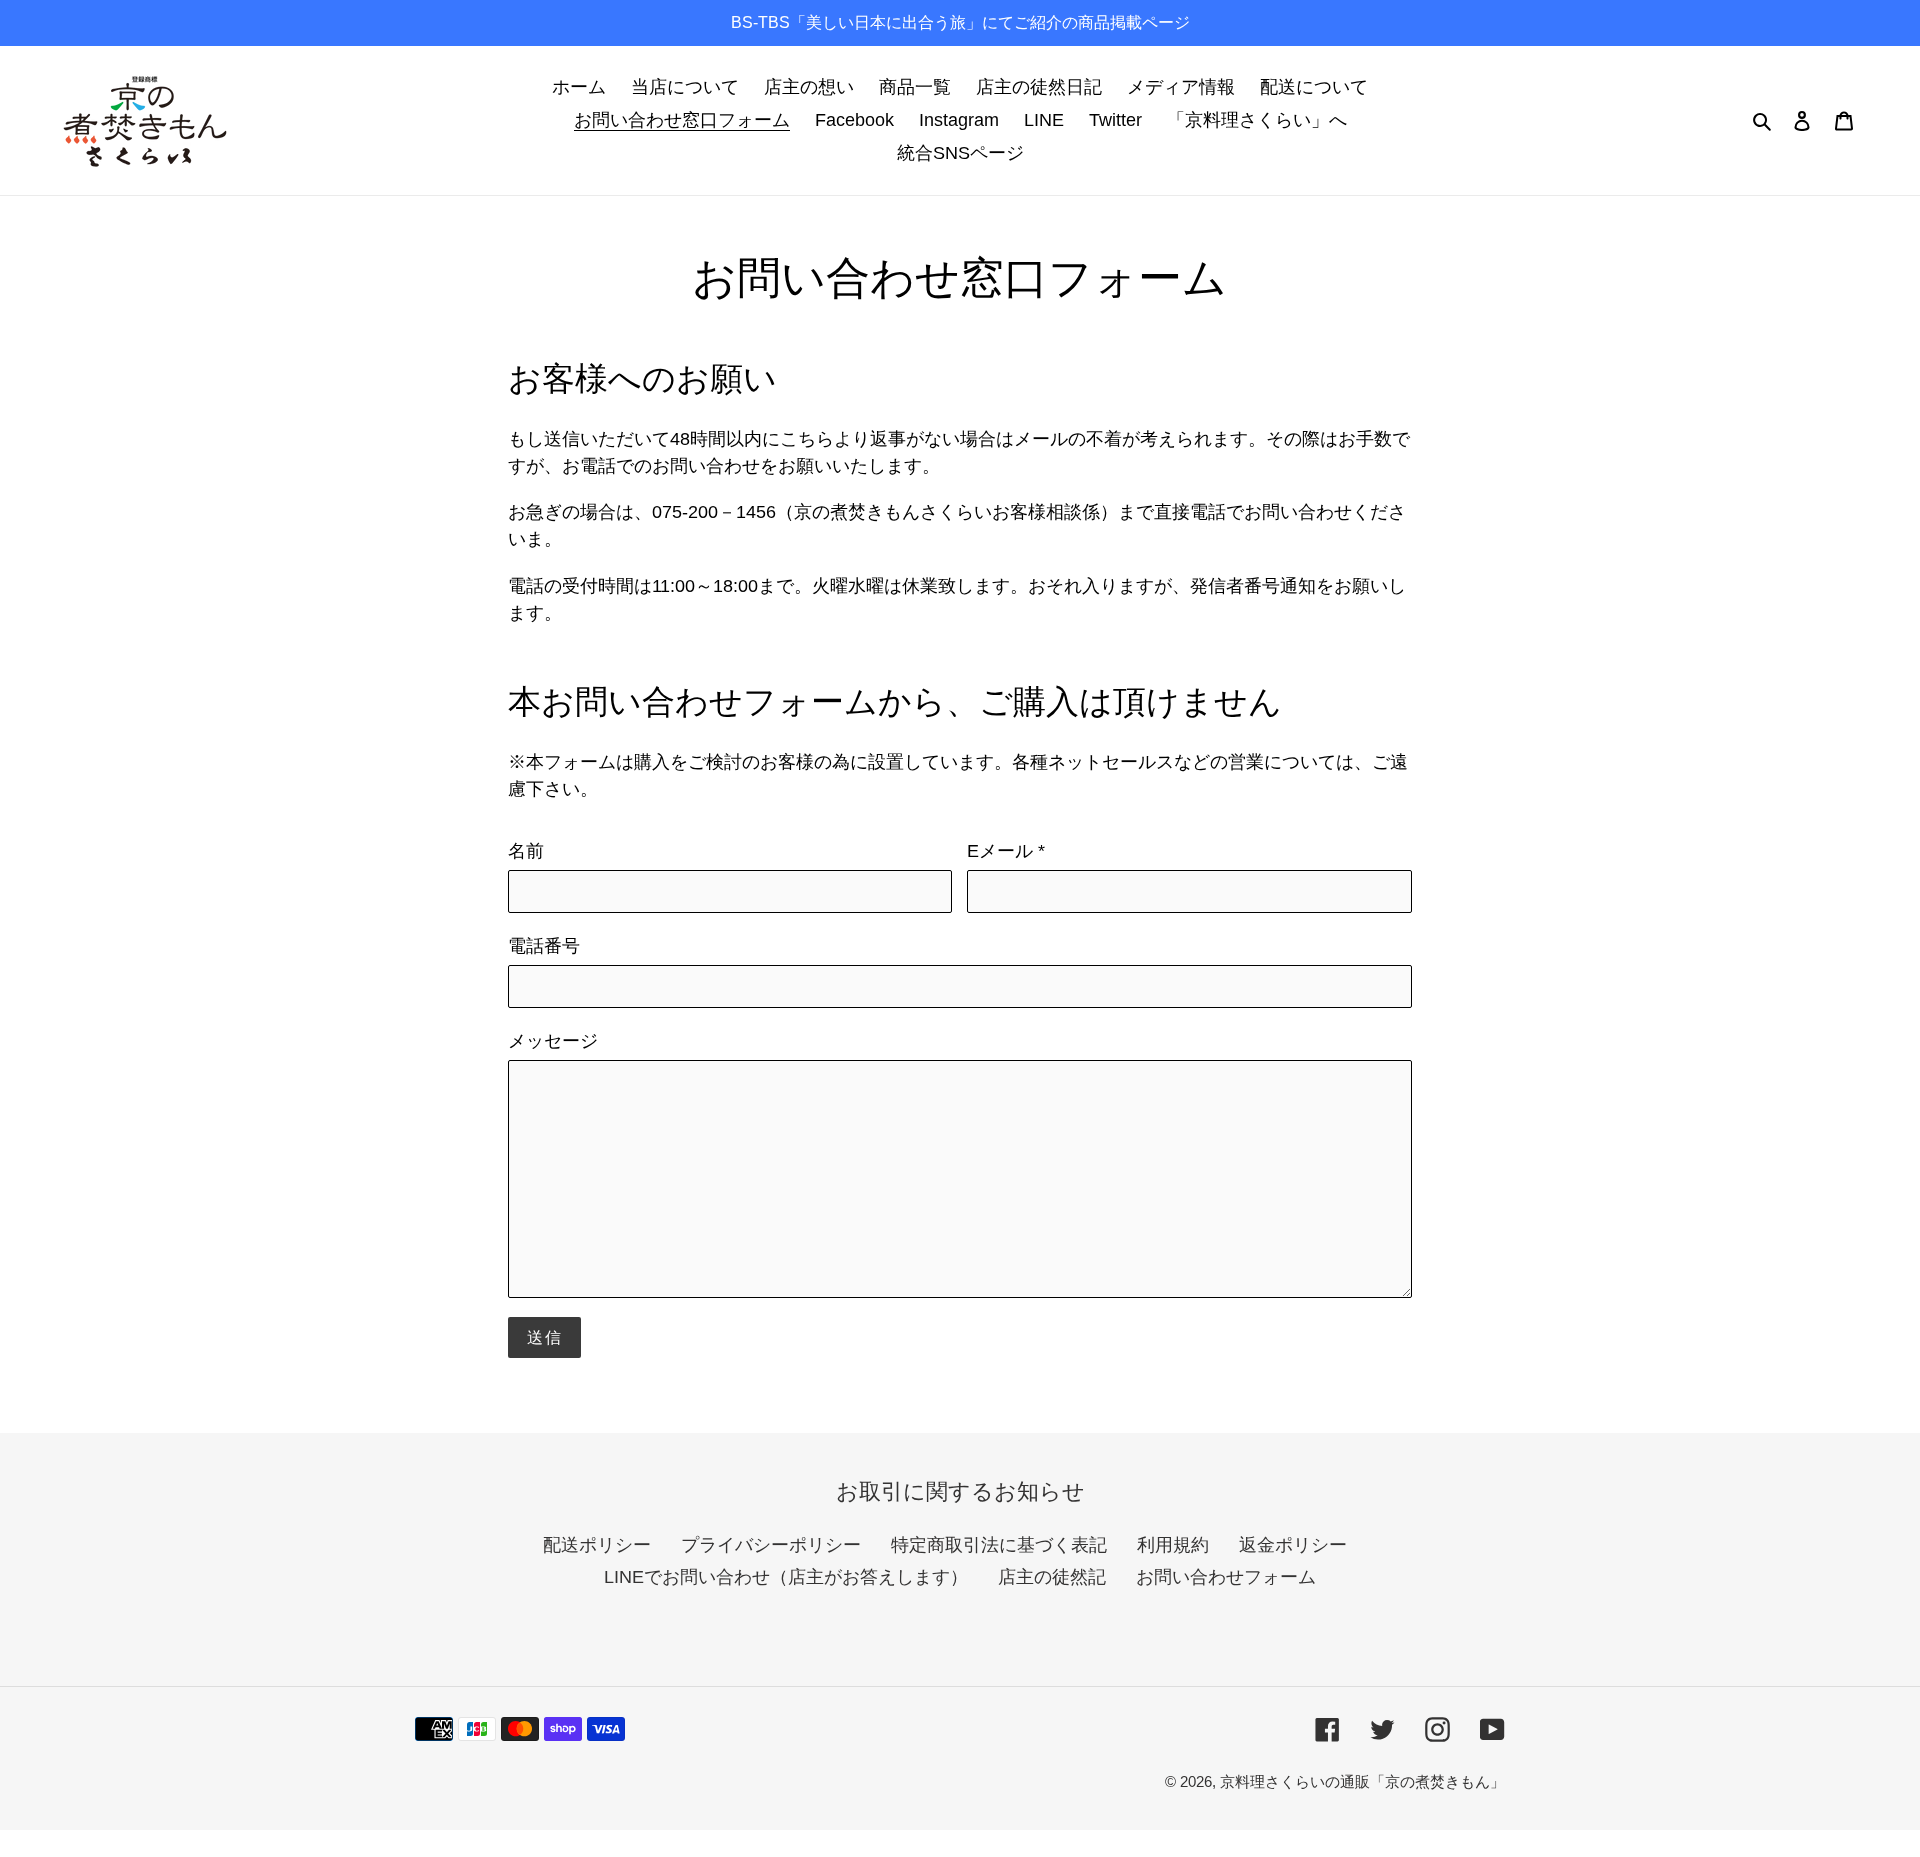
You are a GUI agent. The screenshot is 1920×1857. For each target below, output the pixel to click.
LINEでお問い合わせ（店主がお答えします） (786, 1577)
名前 (526, 851)
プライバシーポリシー (771, 1545)
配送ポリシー (597, 1545)
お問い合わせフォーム (1226, 1577)
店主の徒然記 (1052, 1577)
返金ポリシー (1293, 1545)
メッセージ (553, 1041)
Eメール (1006, 851)
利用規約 (1173, 1545)
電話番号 (544, 946)
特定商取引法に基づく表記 (999, 1545)
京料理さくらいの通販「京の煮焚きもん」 (1362, 1781)
